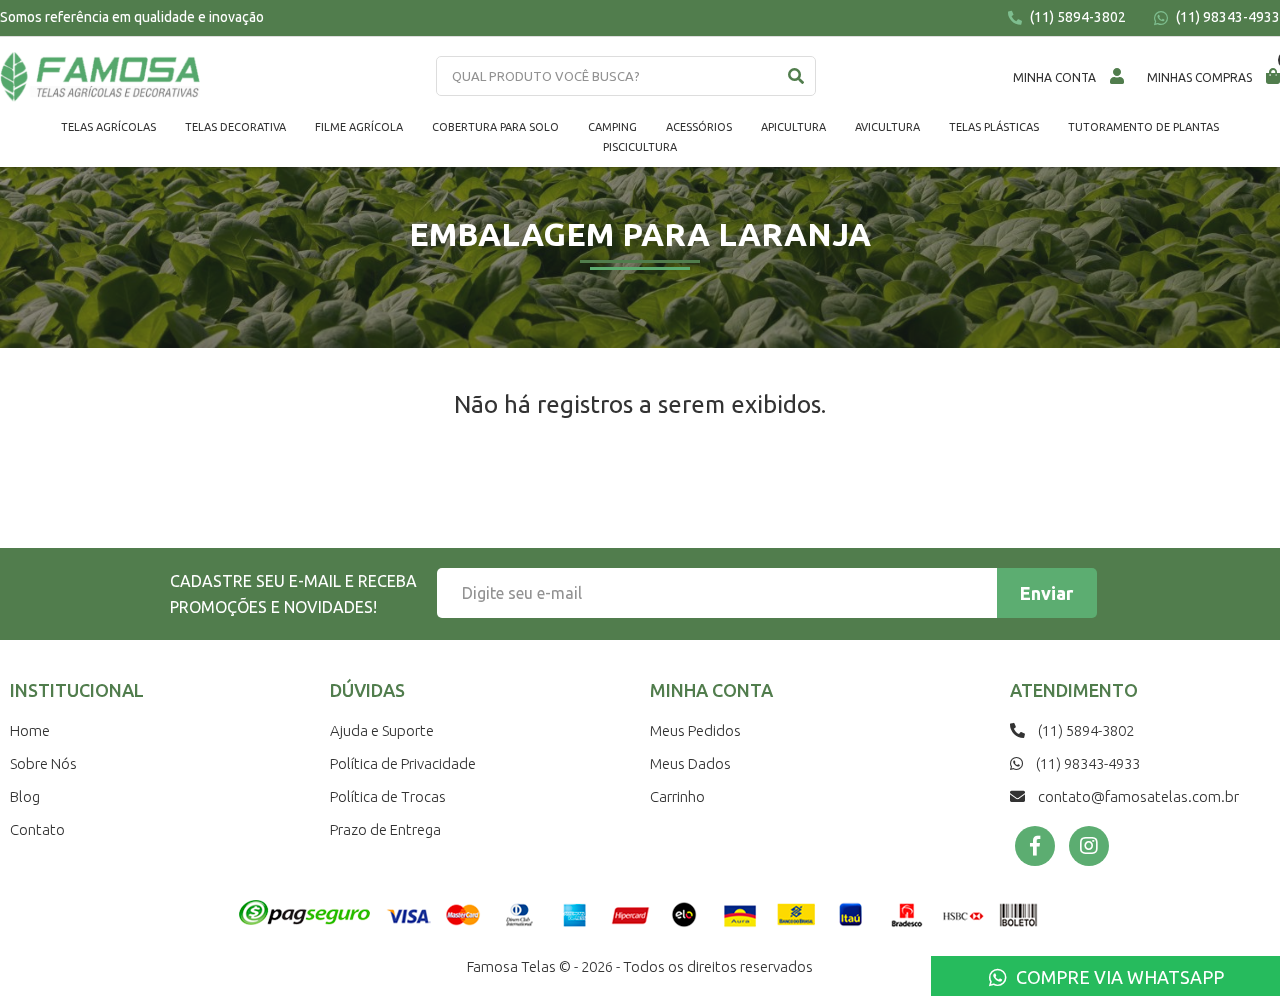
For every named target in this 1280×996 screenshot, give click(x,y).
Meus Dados (690, 763)
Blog (25, 796)
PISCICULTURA (640, 147)
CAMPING (612, 127)
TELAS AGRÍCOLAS (108, 127)
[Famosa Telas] (100, 77)
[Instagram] (1089, 846)
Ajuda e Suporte (382, 730)
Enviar (1046, 593)
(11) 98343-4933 (1226, 17)
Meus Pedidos (695, 730)
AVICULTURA (887, 127)
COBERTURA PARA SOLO (495, 127)
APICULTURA (793, 127)
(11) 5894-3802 (1076, 17)
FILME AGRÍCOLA (359, 127)
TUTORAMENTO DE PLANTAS (1143, 127)
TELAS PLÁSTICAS (994, 127)
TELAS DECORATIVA (235, 127)
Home (30, 730)
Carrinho (677, 796)
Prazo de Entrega (385, 829)
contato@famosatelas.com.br (1137, 796)
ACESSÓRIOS (699, 127)
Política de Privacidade (403, 763)
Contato (37, 829)
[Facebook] (1035, 846)
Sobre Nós (43, 763)
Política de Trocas (388, 796)
